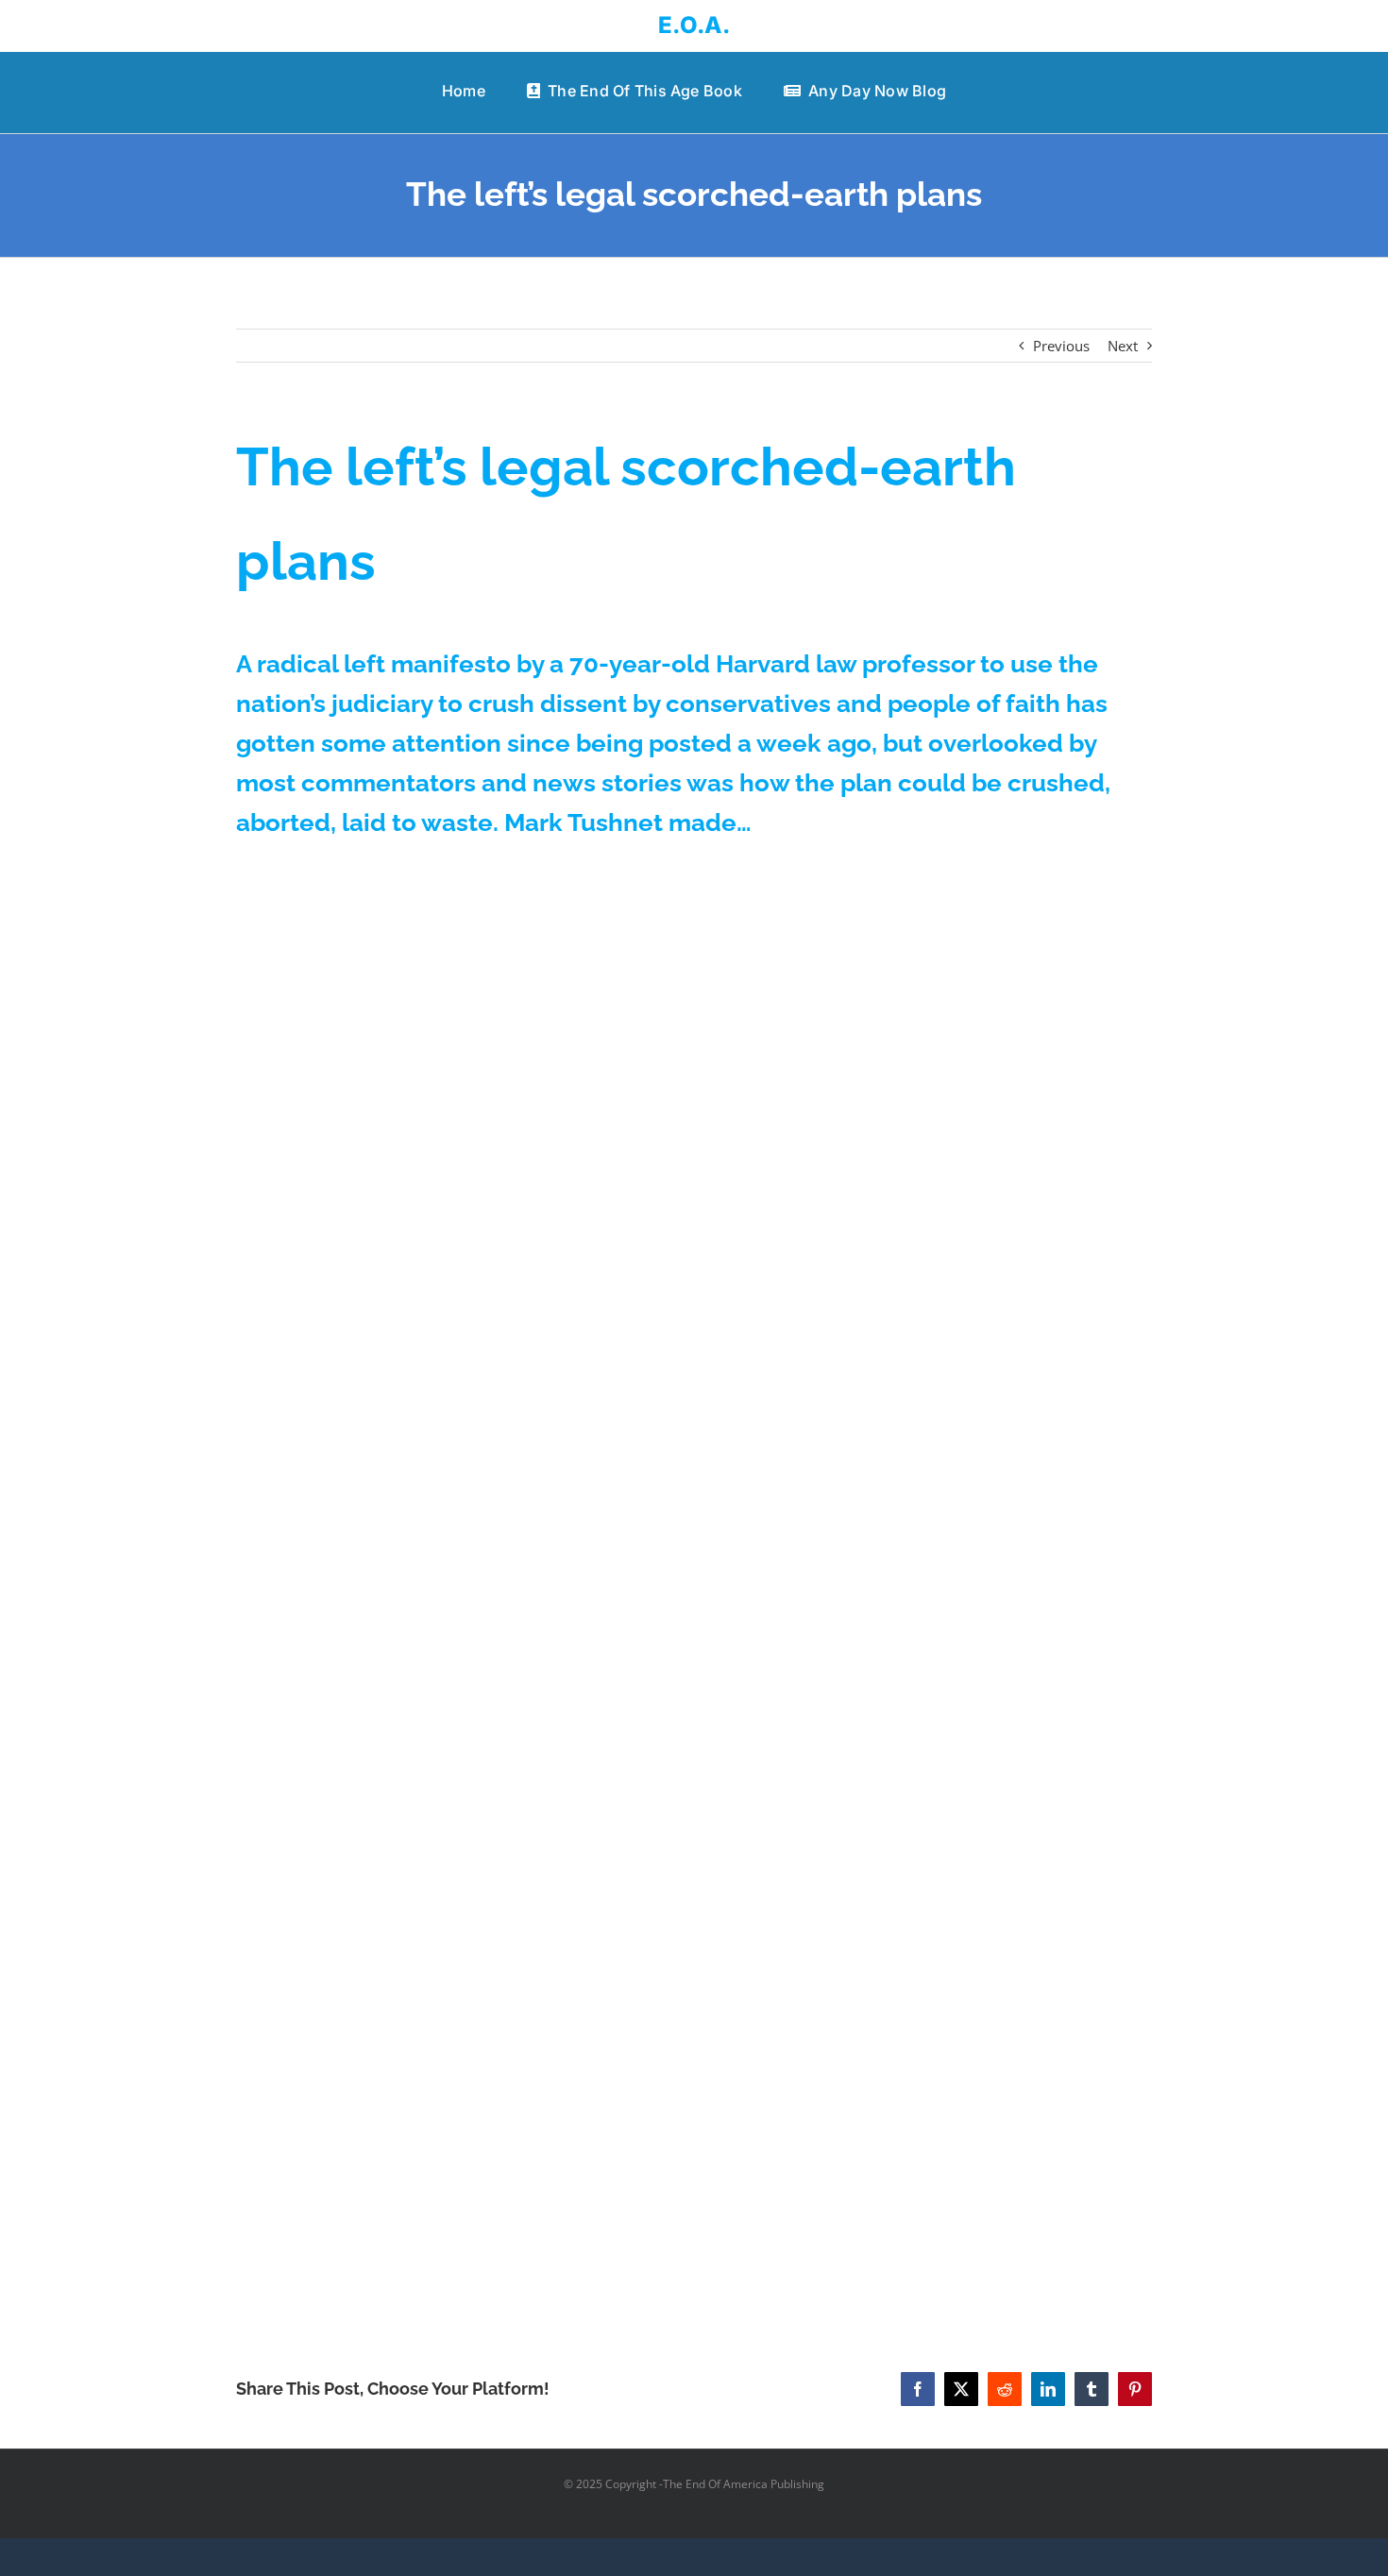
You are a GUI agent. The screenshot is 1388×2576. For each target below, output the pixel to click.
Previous (1061, 346)
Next (1123, 346)
